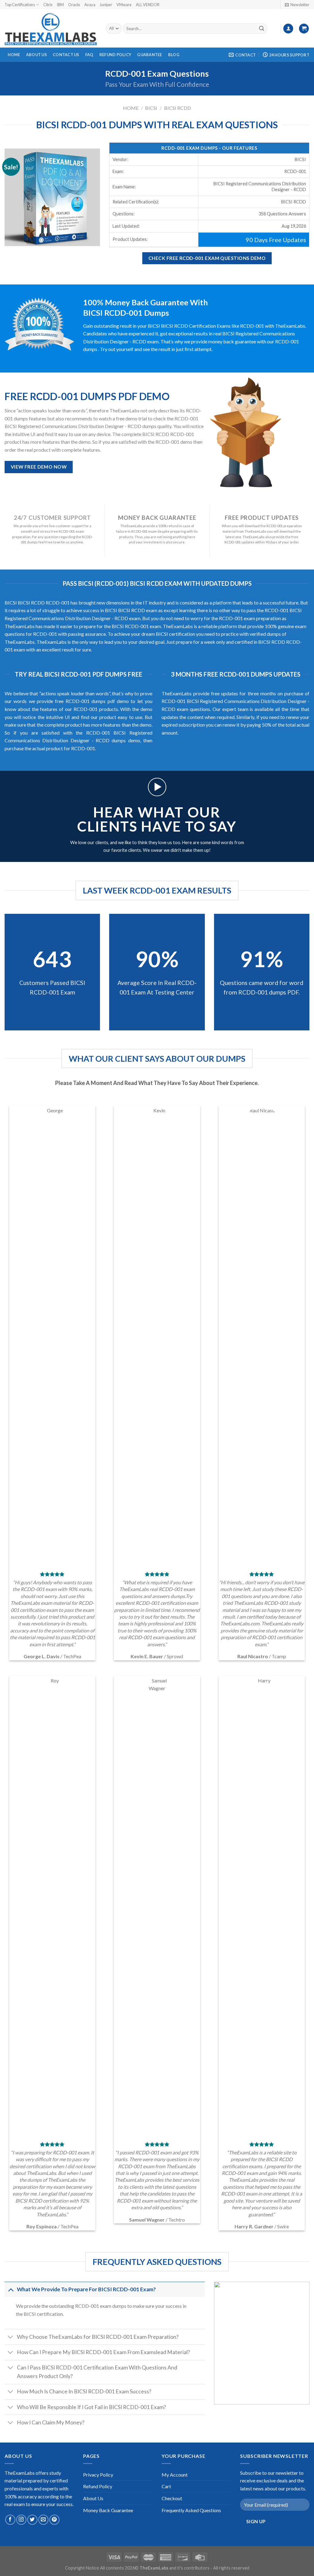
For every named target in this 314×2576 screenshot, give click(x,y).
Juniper (106, 5)
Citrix (48, 5)
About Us (36, 55)
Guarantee (149, 55)
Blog (174, 55)
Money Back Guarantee (108, 2510)
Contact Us (66, 55)
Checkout (172, 2498)
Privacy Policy (98, 2475)
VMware (124, 5)
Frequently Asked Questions (191, 2510)
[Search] (262, 29)
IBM (60, 5)
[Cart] (304, 29)
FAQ (89, 55)
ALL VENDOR (148, 5)
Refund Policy (115, 55)
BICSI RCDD (178, 108)
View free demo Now (39, 467)
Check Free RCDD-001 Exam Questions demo (207, 258)
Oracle (74, 5)
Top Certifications (20, 5)
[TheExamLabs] (51, 29)
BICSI (151, 108)
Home (14, 55)
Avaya (90, 5)
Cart (166, 2486)
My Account (175, 2475)
